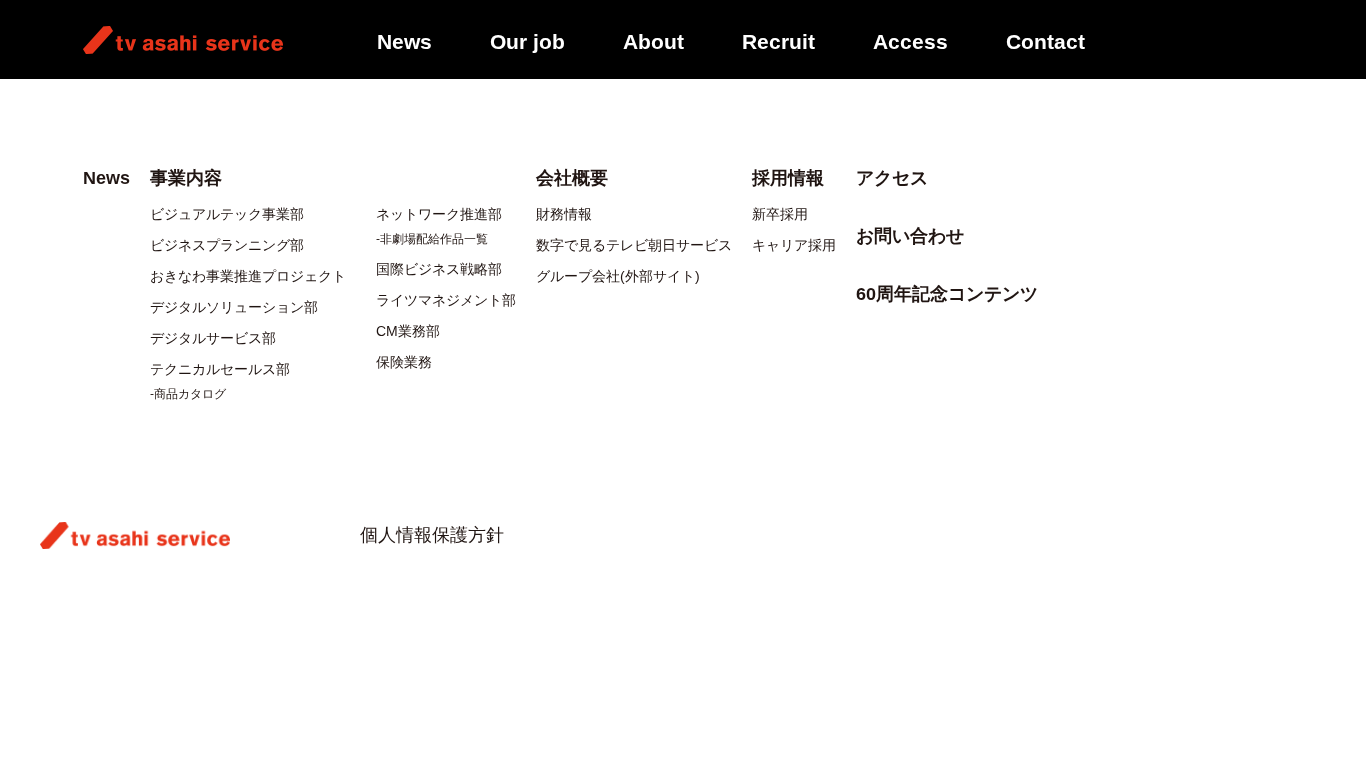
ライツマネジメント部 (446, 300)
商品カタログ (190, 394)
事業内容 (186, 178)
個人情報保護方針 (432, 535)
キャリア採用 (794, 245)
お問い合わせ (910, 236)
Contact (1045, 41)
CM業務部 (408, 331)
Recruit (778, 41)
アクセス (892, 178)
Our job (527, 41)
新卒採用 (780, 214)
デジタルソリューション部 (234, 307)
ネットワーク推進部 (439, 214)
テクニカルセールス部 (220, 369)
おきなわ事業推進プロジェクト (248, 276)
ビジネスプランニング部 (227, 245)
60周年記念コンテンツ (947, 294)
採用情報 (788, 178)
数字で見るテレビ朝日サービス (634, 245)
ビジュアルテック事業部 (227, 214)
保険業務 (404, 362)
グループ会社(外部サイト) (618, 276)
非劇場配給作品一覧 (434, 239)
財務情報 (564, 214)
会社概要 (572, 178)
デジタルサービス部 (213, 338)
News (404, 41)
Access (910, 41)
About (653, 41)
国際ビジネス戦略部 (439, 269)
